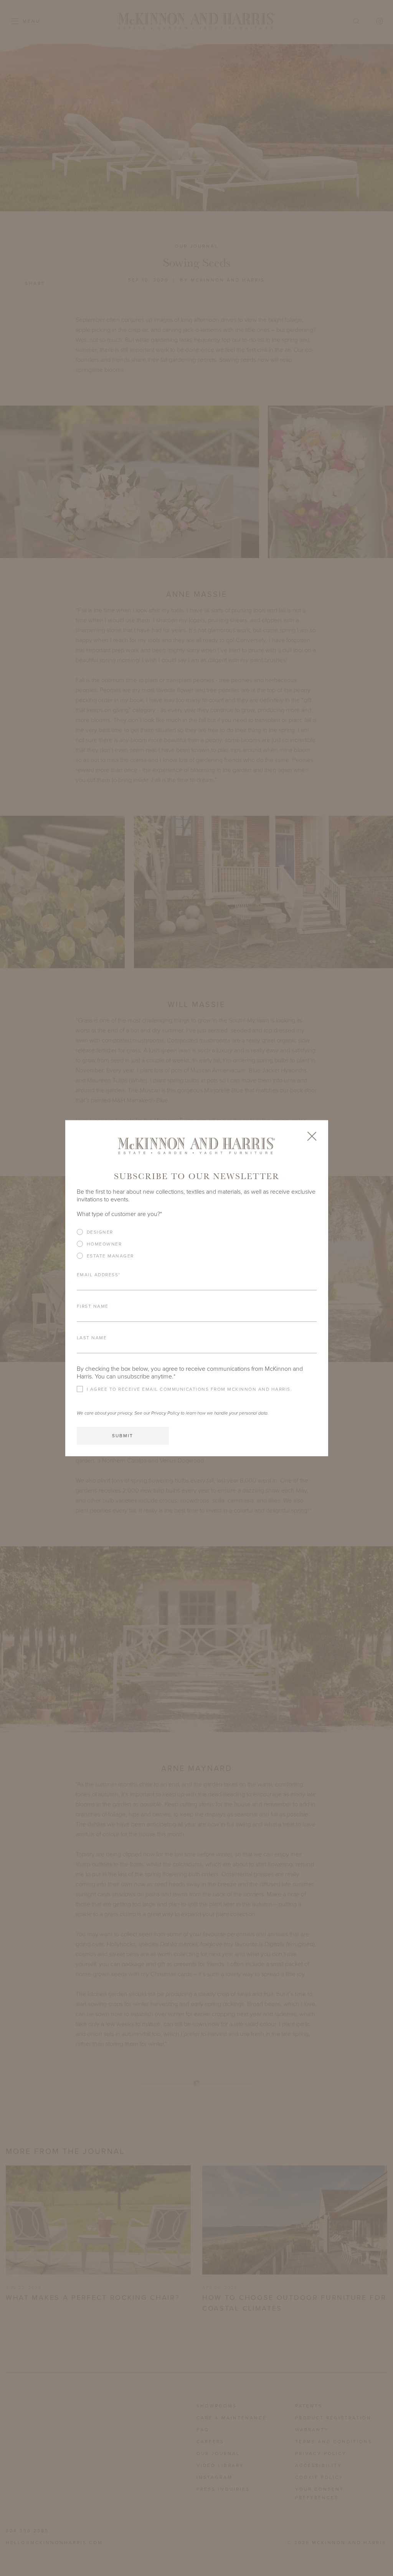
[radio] (197, 1232)
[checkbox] (197, 1247)
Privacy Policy (165, 1413)
